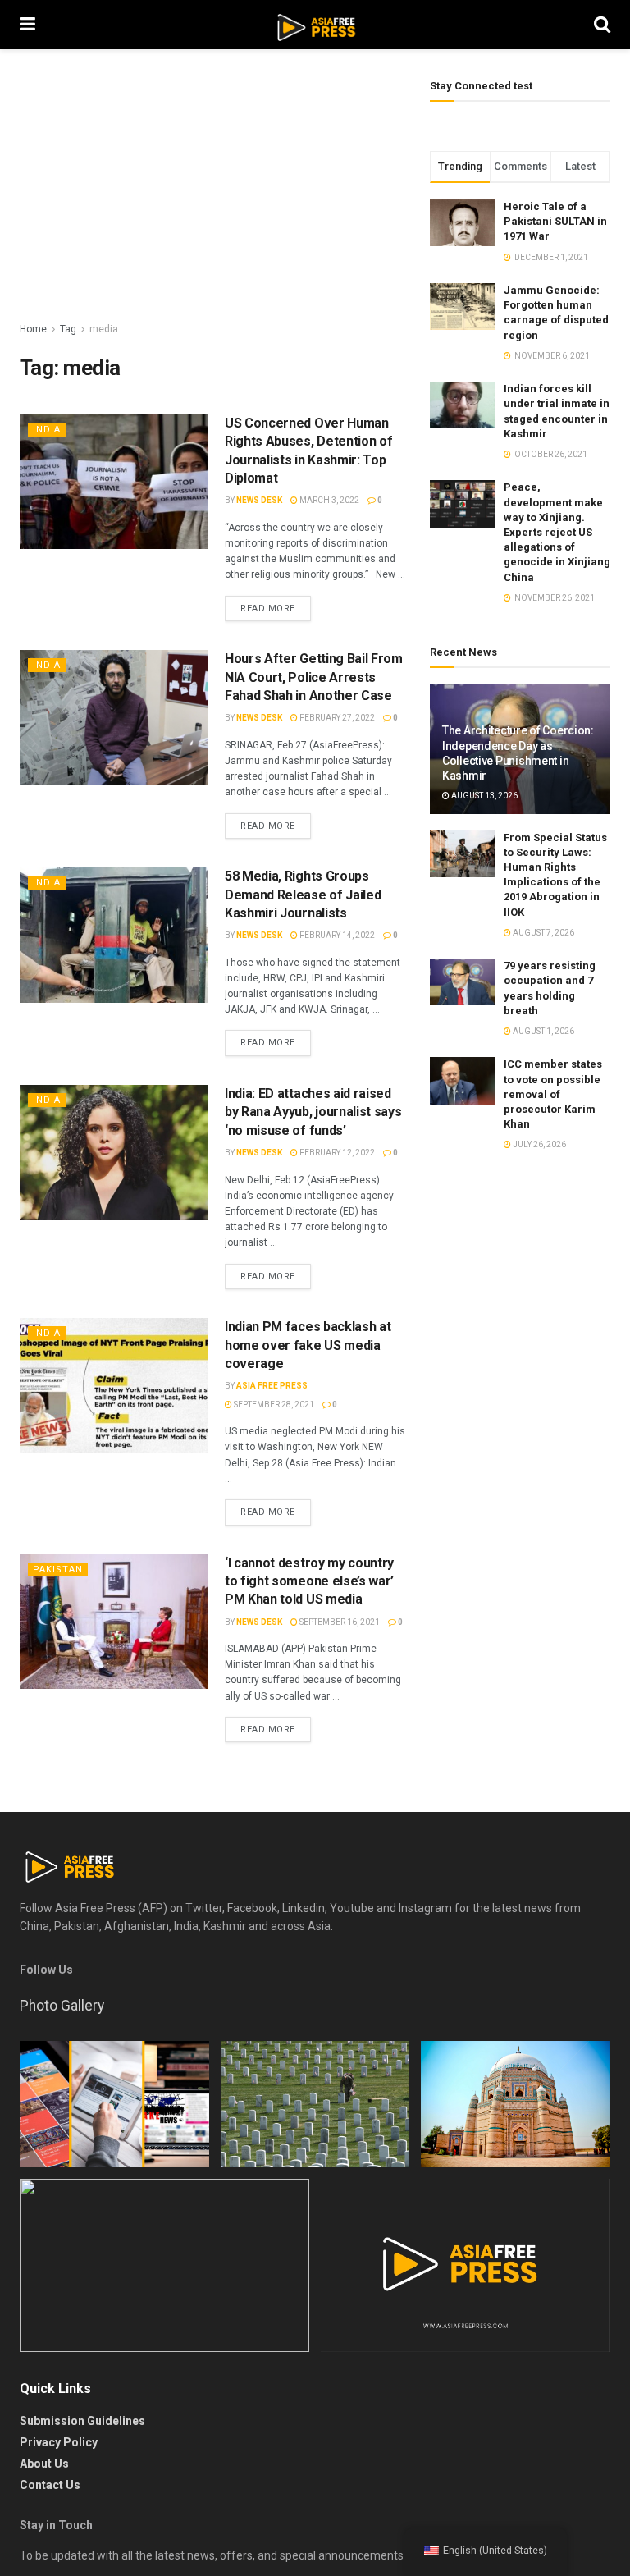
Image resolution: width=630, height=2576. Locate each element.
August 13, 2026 (484, 796)
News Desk (259, 500)
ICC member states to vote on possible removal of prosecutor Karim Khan (553, 1094)
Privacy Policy (59, 2442)
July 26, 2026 (539, 1144)
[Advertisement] (212, 197)
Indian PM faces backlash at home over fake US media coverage (308, 1345)
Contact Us (50, 2485)
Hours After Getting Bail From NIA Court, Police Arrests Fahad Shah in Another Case (314, 677)
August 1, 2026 (543, 1031)
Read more (268, 609)
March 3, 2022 (329, 500)
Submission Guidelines (82, 2421)
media (104, 329)
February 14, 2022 (336, 935)
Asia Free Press (272, 1386)
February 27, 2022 (336, 718)
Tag (68, 329)
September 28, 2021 (273, 1405)
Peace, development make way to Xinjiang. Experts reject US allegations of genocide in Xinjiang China (557, 532)
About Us (44, 2464)
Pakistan (58, 1569)
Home (33, 329)
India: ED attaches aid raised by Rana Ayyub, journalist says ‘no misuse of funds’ (313, 1112)
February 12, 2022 (336, 1153)
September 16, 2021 (339, 1622)
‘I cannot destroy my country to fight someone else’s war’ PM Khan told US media (309, 1581)
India (47, 430)
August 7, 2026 (543, 933)
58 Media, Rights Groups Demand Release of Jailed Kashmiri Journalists (303, 895)
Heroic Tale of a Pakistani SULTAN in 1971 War (555, 221)
